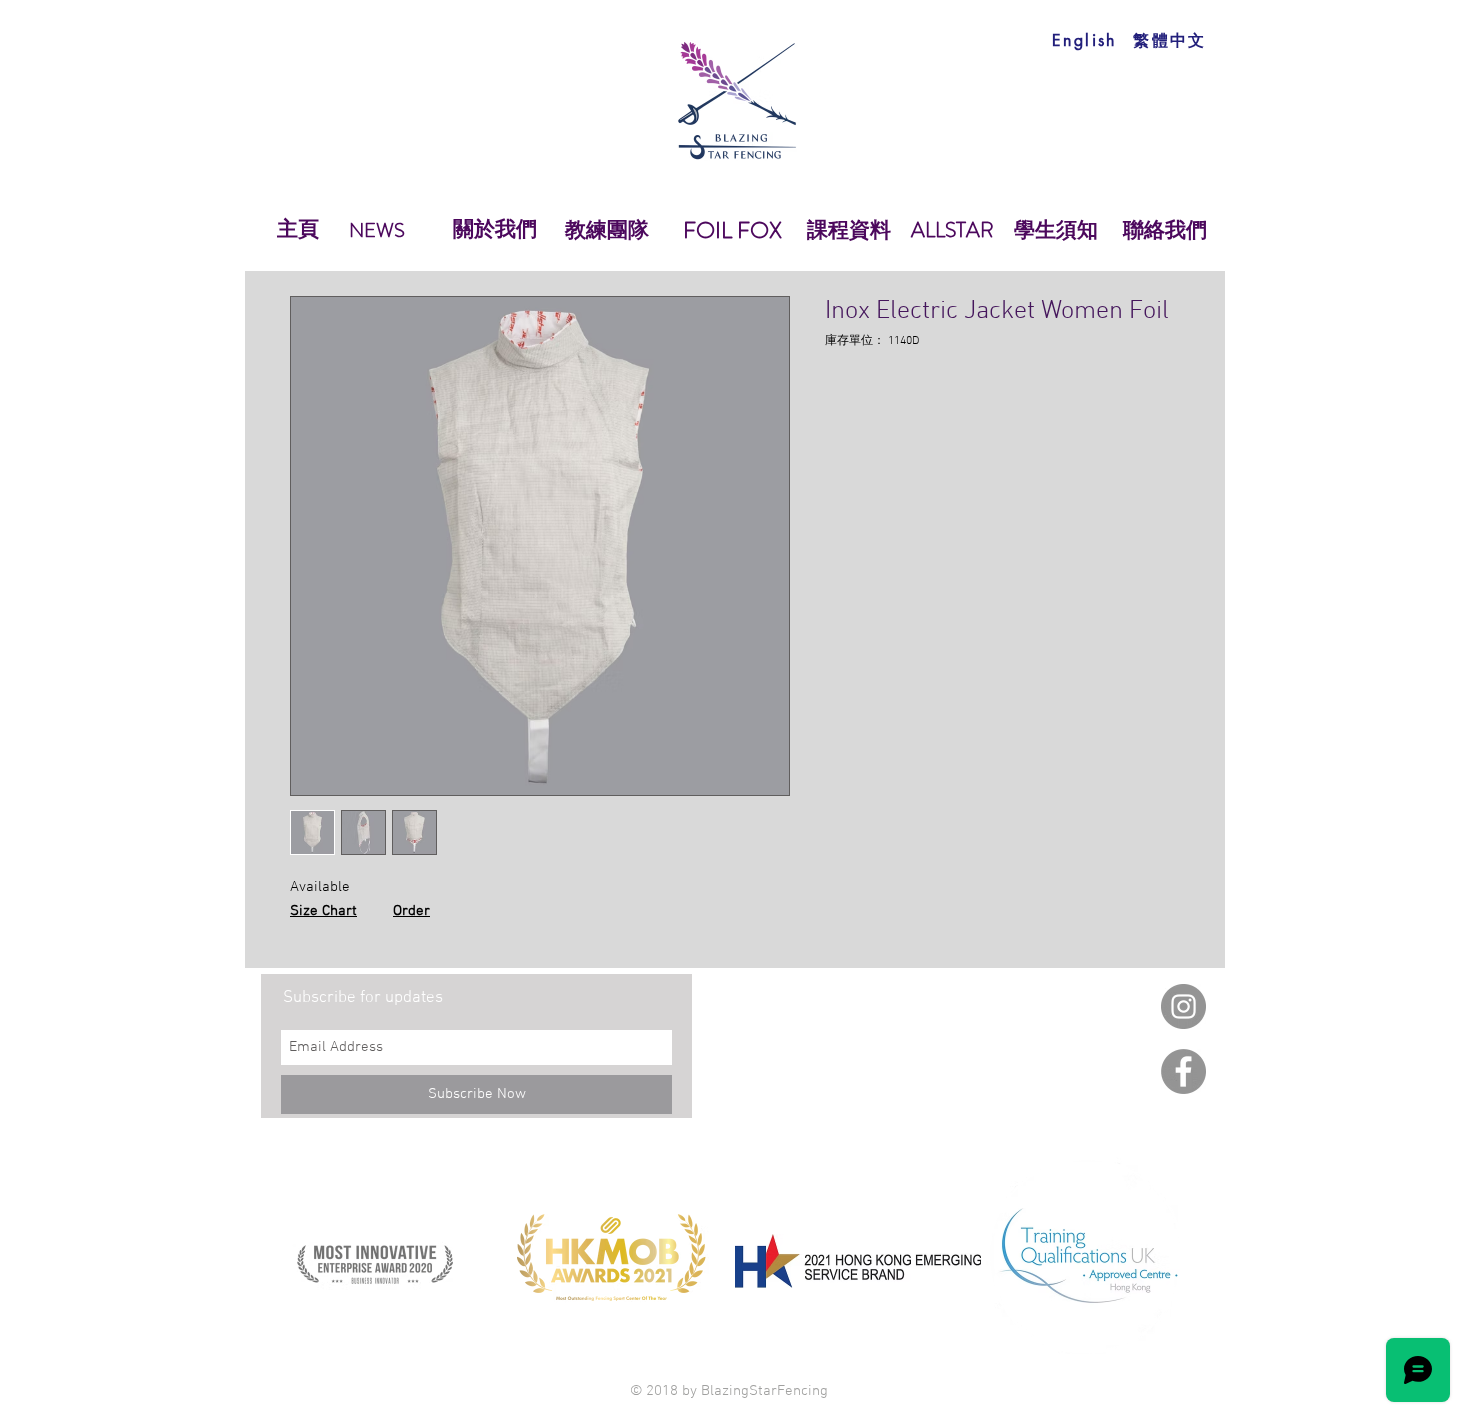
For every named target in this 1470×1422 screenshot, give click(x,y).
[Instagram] (1183, 1006)
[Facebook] (1183, 1071)
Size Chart (323, 911)
